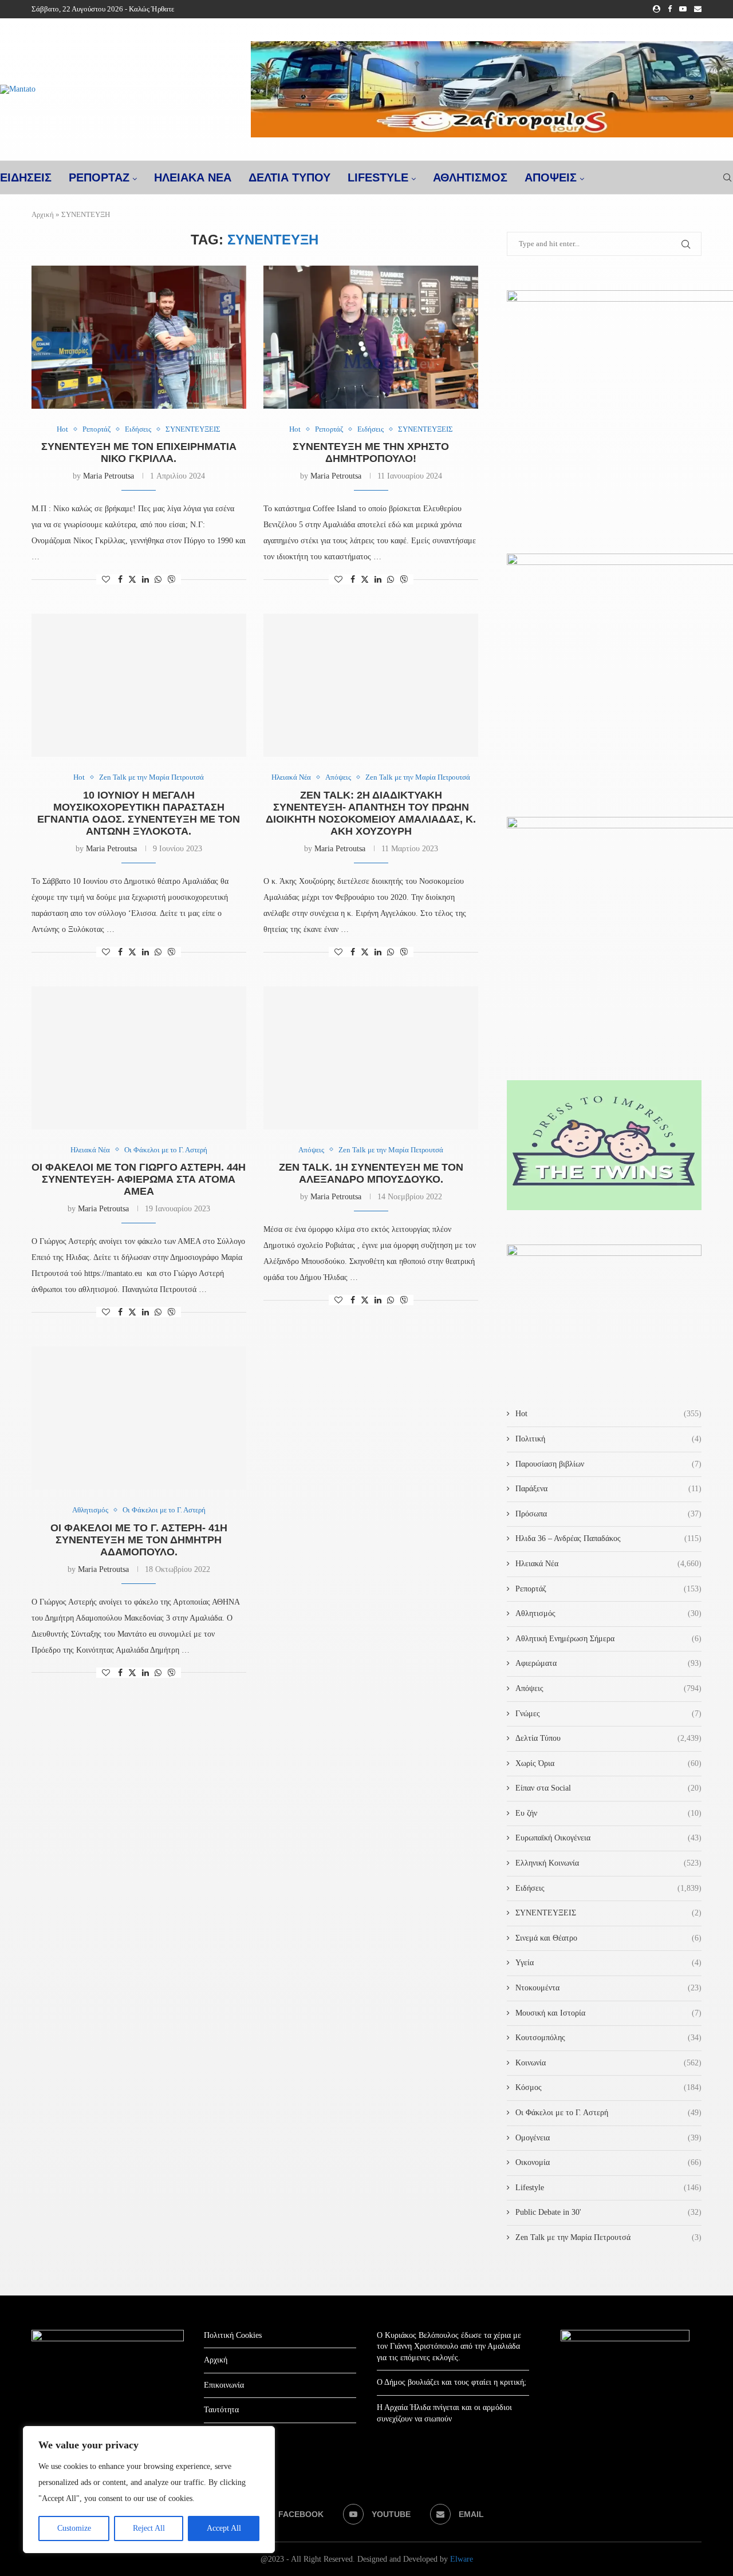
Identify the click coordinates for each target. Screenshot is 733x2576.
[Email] (698, 9)
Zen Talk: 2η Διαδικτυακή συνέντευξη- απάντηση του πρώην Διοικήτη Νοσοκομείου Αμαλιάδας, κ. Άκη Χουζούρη (371, 813)
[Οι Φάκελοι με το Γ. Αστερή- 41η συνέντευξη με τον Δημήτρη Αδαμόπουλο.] (139, 1418)
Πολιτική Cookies (233, 2335)
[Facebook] (670, 9)
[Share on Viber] (171, 579)
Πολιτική (608, 1439)
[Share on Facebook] (120, 580)
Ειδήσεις (608, 1888)
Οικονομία (608, 2162)
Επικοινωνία (224, 2385)
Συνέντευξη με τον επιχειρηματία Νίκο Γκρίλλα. (139, 453)
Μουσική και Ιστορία (608, 2013)
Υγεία (608, 1963)
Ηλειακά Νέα (608, 1564)
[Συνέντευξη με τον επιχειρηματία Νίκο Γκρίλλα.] (139, 337)
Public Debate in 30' (608, 2212)
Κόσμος (608, 2087)
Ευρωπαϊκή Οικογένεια (608, 1838)
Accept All (224, 2528)
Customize (74, 2528)
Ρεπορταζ (99, 177)
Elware (462, 2559)
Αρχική (43, 214)
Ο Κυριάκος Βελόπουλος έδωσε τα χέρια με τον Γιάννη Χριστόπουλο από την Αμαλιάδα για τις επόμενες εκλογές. (449, 2346)
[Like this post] (106, 580)
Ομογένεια (608, 2138)
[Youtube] (683, 9)
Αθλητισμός (470, 177)
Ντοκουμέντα (608, 1988)
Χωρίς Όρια (608, 1763)
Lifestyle (378, 177)
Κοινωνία (608, 2063)
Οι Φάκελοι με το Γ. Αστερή (608, 2113)
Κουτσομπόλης (608, 2038)
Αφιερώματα (608, 1663)
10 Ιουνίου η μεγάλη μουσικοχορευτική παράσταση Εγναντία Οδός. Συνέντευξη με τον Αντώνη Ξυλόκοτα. (139, 813)
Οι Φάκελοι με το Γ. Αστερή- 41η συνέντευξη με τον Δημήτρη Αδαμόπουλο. (139, 1540)
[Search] (727, 177)
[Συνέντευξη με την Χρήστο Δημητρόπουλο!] (371, 337)
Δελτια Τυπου (289, 177)
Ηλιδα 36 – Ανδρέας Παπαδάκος (608, 1538)
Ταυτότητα (221, 2410)
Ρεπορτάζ (608, 1589)
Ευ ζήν (608, 1813)
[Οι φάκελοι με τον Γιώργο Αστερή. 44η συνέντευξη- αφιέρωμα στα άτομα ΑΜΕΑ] (139, 1058)
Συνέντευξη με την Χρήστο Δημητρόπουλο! (371, 453)
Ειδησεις (26, 177)
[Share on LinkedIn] (145, 580)
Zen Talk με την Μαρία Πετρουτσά (608, 2237)
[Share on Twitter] (132, 579)
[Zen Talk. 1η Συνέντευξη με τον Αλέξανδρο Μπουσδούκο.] (371, 1058)
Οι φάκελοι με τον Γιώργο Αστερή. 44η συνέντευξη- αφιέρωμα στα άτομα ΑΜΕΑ (139, 1179)
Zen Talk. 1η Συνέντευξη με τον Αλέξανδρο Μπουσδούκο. (371, 1173)
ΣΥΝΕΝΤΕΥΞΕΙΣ (608, 1913)
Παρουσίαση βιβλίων (608, 1464)
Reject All (149, 2528)
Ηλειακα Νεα (193, 177)
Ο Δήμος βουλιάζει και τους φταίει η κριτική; (452, 2382)
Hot (608, 1414)
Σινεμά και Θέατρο (608, 1938)
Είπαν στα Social (608, 1788)
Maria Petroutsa (109, 476)
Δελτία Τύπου (608, 1738)
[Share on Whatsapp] (158, 580)
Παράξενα (608, 1489)
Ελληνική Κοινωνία (608, 1863)
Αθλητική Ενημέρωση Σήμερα (608, 1639)
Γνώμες (608, 1714)
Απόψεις (551, 177)
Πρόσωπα (608, 1514)
